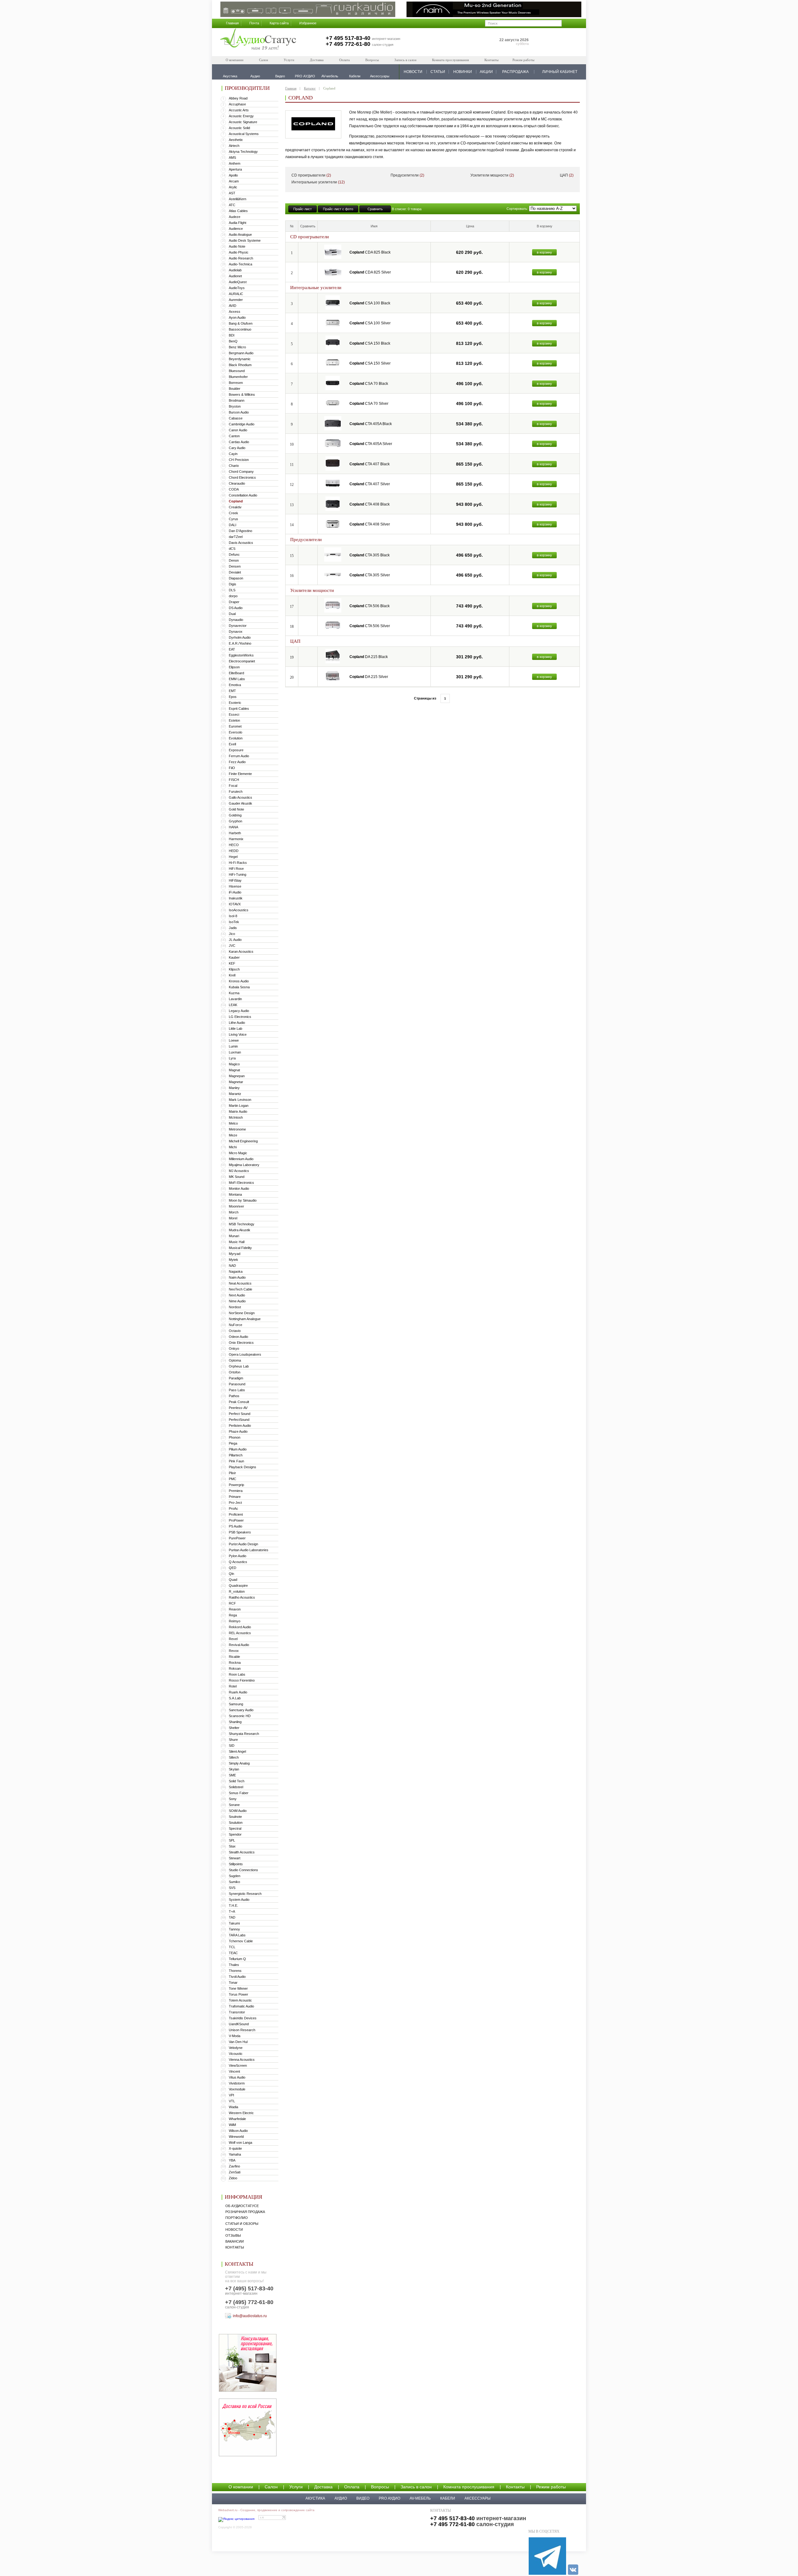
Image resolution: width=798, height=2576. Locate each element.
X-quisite (235, 2148)
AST (232, 193)
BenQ (233, 341)
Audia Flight (238, 223)
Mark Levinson (240, 1100)
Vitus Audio (237, 2077)
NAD (232, 1266)
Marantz (235, 1094)
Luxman (235, 1052)
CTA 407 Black (370, 464)
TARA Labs (237, 1935)
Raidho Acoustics (242, 1597)
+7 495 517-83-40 (348, 38)
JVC (232, 946)
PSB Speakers (240, 1532)
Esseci (234, 714)
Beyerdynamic (240, 359)
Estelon (234, 720)
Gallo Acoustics (240, 797)
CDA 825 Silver (370, 272)
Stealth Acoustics (242, 1852)
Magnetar (236, 1082)
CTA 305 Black (370, 555)
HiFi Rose (236, 869)
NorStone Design (242, 1313)
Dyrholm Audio (240, 637)
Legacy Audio (239, 1011)
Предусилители (407, 175)
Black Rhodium (240, 365)
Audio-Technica (240, 264)
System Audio (239, 1900)
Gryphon (236, 821)
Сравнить (375, 209)
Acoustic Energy (241, 116)
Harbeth (235, 833)
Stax (232, 1846)
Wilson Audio (238, 2131)
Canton (234, 436)
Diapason (236, 578)
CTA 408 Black (370, 504)
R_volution (237, 1591)
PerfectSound (239, 1420)
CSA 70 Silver (369, 404)
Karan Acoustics (241, 951)
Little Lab (236, 1029)
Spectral (235, 1828)
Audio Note (237, 246)
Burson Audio (239, 412)
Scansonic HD (240, 1716)
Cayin (233, 454)
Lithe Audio (237, 1023)
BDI (232, 335)
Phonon (235, 1437)
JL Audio (235, 940)
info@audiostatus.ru (250, 2316)
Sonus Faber (239, 1793)
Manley (234, 1088)
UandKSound (239, 2024)
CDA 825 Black (370, 252)
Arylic (233, 187)
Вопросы (372, 60)
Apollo (233, 175)
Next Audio (237, 1295)
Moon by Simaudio (243, 1200)
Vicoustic (236, 2054)
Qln (231, 1574)
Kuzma (234, 993)
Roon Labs (237, 1674)
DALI (233, 525)
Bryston (235, 406)
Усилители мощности (492, 175)
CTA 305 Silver (370, 575)
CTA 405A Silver (371, 444)
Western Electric (241, 2113)
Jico (232, 934)
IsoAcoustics (239, 910)
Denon (234, 560)
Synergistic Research (245, 1894)
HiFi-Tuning (238, 874)
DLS (232, 590)
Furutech (236, 792)
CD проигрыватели (311, 175)
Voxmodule (237, 2089)
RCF (232, 1603)
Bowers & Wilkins (242, 395)
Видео (363, 2498)
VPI (231, 2095)
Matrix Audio (238, 1111)
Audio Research (241, 258)
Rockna (235, 1663)
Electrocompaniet (242, 661)
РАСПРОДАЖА (515, 72)
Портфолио (237, 2218)
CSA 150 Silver (370, 363)
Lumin (233, 1046)
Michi (233, 1147)
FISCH (234, 780)
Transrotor (237, 2012)
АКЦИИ (486, 72)
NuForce (236, 1325)
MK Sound (237, 1177)
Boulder (235, 389)
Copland (236, 501)
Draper (234, 602)
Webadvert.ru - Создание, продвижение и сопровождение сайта (266, 2510)
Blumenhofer (238, 377)
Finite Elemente (240, 774)
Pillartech (236, 1455)
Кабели (448, 2498)
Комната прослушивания (450, 60)
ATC (232, 205)
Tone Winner (238, 1988)
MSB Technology (242, 1224)
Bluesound (237, 371)
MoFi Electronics (241, 1183)
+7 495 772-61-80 (348, 44)
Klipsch (234, 969)
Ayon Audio (237, 317)
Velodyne (236, 2048)
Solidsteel (236, 1787)
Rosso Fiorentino (242, 1680)
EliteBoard (236, 673)
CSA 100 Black (370, 303)
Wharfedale (237, 2119)
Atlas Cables (238, 211)
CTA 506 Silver (370, 626)
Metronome (237, 1129)
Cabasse (236, 418)
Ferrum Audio (239, 756)
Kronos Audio (239, 981)
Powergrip (236, 1485)
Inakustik (236, 898)
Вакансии (235, 2241)
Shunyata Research (244, 1734)
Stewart (235, 1858)
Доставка (317, 60)
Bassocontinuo (240, 329)
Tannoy (234, 1929)
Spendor (235, 1834)
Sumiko (234, 1882)
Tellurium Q (237, 1959)
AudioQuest (238, 282)
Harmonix (236, 839)
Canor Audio (238, 430)
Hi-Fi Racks (238, 863)
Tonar (233, 1983)
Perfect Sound (240, 1414)
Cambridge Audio (242, 424)
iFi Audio (235, 892)
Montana (235, 1194)
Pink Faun (236, 1461)
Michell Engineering (243, 1141)
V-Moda (235, 2036)
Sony (233, 1799)
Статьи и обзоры (242, 2224)
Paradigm (236, 1378)
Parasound (237, 1384)
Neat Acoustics (240, 1283)
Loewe (234, 1040)
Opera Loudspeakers (245, 1354)
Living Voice (238, 1034)
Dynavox (236, 632)
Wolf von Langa (240, 2143)
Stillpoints (236, 1864)
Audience (236, 229)
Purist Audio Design (243, 1544)
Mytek (233, 1260)
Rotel (233, 1686)
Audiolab (235, 270)
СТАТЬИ (438, 72)
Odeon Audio (238, 1337)
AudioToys (237, 288)
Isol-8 (233, 916)
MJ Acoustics (239, 1171)
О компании (235, 60)
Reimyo (235, 1621)
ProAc (233, 1508)
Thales (234, 1965)
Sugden (235, 1876)
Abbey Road (238, 98)
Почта (254, 23)
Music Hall (237, 1242)
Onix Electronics (241, 1343)
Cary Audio (237, 448)
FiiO (232, 768)
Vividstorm (237, 2083)
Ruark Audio (238, 1692)
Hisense (235, 886)
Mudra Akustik (240, 1230)
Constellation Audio (243, 495)
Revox (234, 1651)
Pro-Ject (235, 1503)
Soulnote (235, 1817)
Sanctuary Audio (241, 1710)
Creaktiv (235, 507)
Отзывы (233, 2235)
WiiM (232, 2125)
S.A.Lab (235, 1698)
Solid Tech (237, 1781)
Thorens (235, 1971)
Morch (234, 1212)
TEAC (233, 1953)
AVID (233, 306)
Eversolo (236, 732)
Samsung (236, 1704)
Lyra (232, 1058)
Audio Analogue (240, 235)
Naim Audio (237, 1277)
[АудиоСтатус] (258, 40)
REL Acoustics (240, 1633)
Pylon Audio (238, 1556)
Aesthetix (236, 140)
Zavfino (234, 2166)
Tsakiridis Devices (243, 2018)
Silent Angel (237, 1751)
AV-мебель (420, 2498)
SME (232, 1775)
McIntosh (236, 1117)
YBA (232, 2160)
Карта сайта (279, 23)
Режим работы (523, 60)
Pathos (234, 1396)
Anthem (235, 163)
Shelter (234, 1728)
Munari (234, 1236)
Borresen (236, 383)
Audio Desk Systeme (245, 240)
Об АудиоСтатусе (242, 2206)
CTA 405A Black (371, 424)
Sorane (234, 1805)
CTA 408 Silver (370, 524)
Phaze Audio (238, 1431)
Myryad (235, 1254)
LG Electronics (240, 1017)
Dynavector (238, 626)
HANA (233, 827)
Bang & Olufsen (241, 323)
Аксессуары (478, 2498)
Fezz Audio (237, 762)
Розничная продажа (245, 2212)
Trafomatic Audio (241, 2006)
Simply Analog (239, 1763)
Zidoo (233, 2178)
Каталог (310, 88)
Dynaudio (236, 620)
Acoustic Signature (243, 122)
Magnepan (237, 1076)
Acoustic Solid (239, 128)
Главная (232, 23)
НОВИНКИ (463, 72)
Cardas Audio (239, 442)
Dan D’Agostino (240, 531)
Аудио (341, 2498)
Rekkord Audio (240, 1627)
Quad (233, 1580)
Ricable (234, 1657)
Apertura (235, 169)
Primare (235, 1497)
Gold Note (236, 809)
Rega (233, 1615)
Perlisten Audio (240, 1426)
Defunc (234, 554)
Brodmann (237, 400)
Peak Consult (239, 1402)
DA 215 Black (369, 657)
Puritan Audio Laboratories (249, 1550)
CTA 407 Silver (370, 484)
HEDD (234, 851)
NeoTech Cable (240, 1289)
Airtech (234, 146)
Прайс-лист (303, 209)
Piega (233, 1443)
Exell (232, 744)
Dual (232, 614)
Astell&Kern (238, 199)
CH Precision (239, 460)
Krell (232, 975)
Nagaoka (236, 1271)
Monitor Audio (239, 1189)
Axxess (235, 312)
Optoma (235, 1360)
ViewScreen (238, 2065)
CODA (234, 489)
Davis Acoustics (241, 543)
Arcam (234, 181)
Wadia (233, 2107)
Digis (233, 584)
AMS (232, 157)
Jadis (233, 928)
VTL (232, 2101)
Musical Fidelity (240, 1248)
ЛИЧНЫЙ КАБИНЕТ (560, 72)
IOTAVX (235, 904)
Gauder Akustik (240, 803)
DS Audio (236, 608)
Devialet (235, 572)
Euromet (235, 726)
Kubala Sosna (239, 987)
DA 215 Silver (369, 677)
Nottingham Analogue (245, 1319)
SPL (232, 1840)
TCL (232, 1947)
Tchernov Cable (241, 1941)
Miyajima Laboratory (244, 1165)
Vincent (234, 2071)
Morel (233, 1218)
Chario (234, 466)
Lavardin (235, 999)
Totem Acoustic (240, 2000)
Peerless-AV (238, 1408)
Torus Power (238, 1994)
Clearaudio (237, 483)
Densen (235, 566)
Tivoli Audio (237, 1977)
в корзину (544, 252)
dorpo (233, 596)
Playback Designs (243, 1467)
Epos (233, 697)
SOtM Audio (238, 1811)
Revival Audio (239, 1645)
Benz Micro (237, 347)
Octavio (235, 1331)
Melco (233, 1123)
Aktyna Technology (243, 152)
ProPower (236, 1520)
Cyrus (233, 519)
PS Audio (236, 1526)
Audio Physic (239, 252)
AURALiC (236, 294)
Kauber (234, 957)
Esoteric (235, 703)
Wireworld (236, 2137)
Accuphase (237, 104)
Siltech (234, 1757)
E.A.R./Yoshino (240, 643)
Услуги (289, 60)
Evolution (236, 738)
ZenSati (235, 2172)
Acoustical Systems (244, 134)
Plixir (232, 1473)
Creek (233, 513)
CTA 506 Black (370, 606)
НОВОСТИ (413, 72)
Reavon (235, 1609)
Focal (233, 786)
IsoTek (234, 922)
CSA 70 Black (369, 384)
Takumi (234, 1923)
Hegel (233, 857)
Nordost (235, 1307)
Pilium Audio (238, 1449)
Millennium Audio (241, 1159)
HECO (234, 845)
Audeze (235, 217)
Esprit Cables (239, 709)
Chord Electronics (242, 477)
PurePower (237, 1538)
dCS (232, 549)
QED (233, 1568)
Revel (233, 1639)
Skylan (234, 1769)
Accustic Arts (239, 110)
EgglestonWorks (241, 655)
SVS (232, 1888)
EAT (232, 649)
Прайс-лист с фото (338, 209)
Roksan (235, 1668)
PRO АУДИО (389, 2498)
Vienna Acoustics (242, 2060)
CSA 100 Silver (370, 323)
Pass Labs (237, 1390)
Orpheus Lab (239, 1366)
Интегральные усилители (318, 182)
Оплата (344, 60)
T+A (232, 1911)
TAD (232, 1917)
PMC (233, 1479)
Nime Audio (237, 1301)
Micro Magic (238, 1153)
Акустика (315, 2498)
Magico (234, 1064)
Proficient (236, 1514)
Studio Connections (243, 1870)
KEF (232, 963)
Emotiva (235, 685)
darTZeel (236, 537)
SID (232, 1746)
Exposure (236, 750)
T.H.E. (233, 1905)
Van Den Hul (238, 2042)
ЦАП (567, 175)
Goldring (235, 815)
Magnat (234, 1070)
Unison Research (242, 2030)
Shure (233, 1740)
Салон (264, 60)
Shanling (235, 1722)
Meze (233, 1135)
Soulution (236, 1823)
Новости (234, 2230)
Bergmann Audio (241, 353)
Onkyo (234, 1349)
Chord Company (241, 472)
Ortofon (235, 1372)
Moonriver (236, 1206)
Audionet (235, 276)
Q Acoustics (238, 1562)
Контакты (491, 60)
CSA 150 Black (370, 343)
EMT (232, 691)
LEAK (233, 1005)
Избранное (308, 23)
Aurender (236, 300)
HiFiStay (235, 880)
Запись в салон (405, 60)
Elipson (234, 667)
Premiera (236, 1491)
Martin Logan (239, 1106)
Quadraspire (238, 1586)
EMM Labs (237, 679)
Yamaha (235, 2154)
